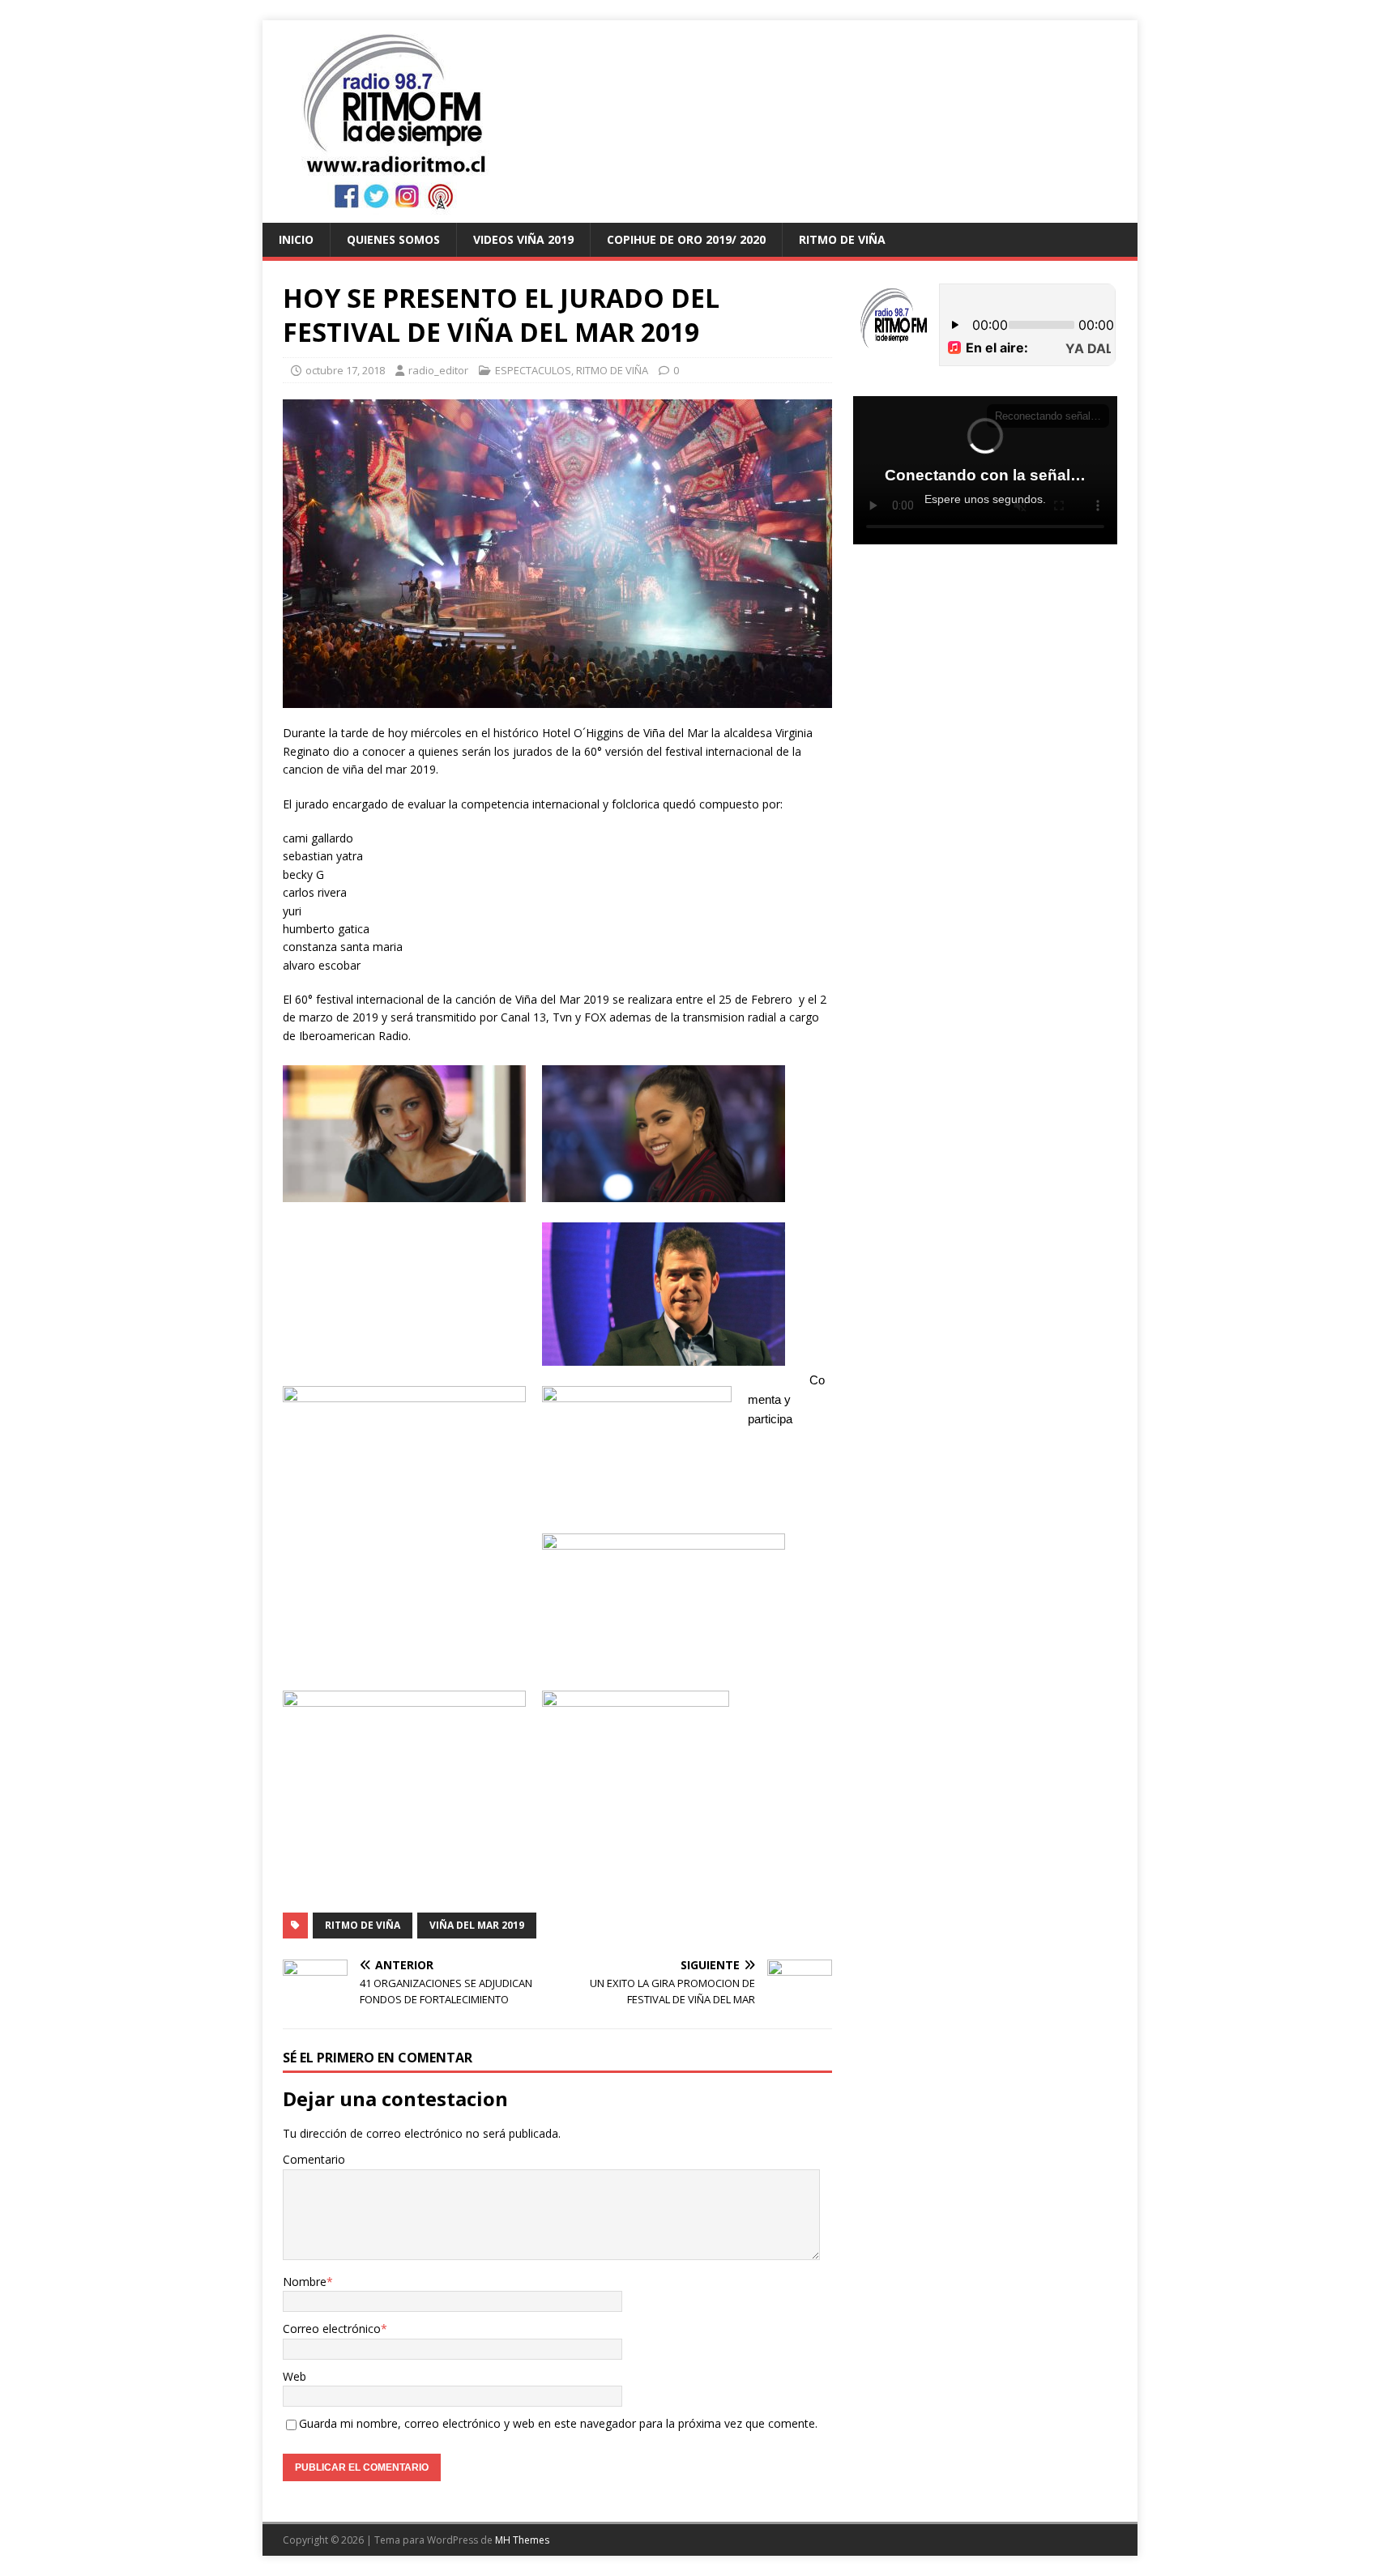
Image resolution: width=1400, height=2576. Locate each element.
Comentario (314, 2159)
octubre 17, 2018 (345, 370)
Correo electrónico (332, 2329)
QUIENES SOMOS (393, 239)
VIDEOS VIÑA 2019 (523, 239)
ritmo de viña (363, 1925)
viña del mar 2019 (477, 1925)
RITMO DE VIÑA (842, 239)
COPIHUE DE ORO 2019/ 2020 (686, 239)
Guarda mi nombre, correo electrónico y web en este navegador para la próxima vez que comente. (558, 2423)
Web (295, 2376)
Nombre (305, 2282)
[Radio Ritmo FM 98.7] (700, 213)
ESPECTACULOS (533, 370)
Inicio (296, 239)
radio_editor (438, 370)
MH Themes (522, 2540)
